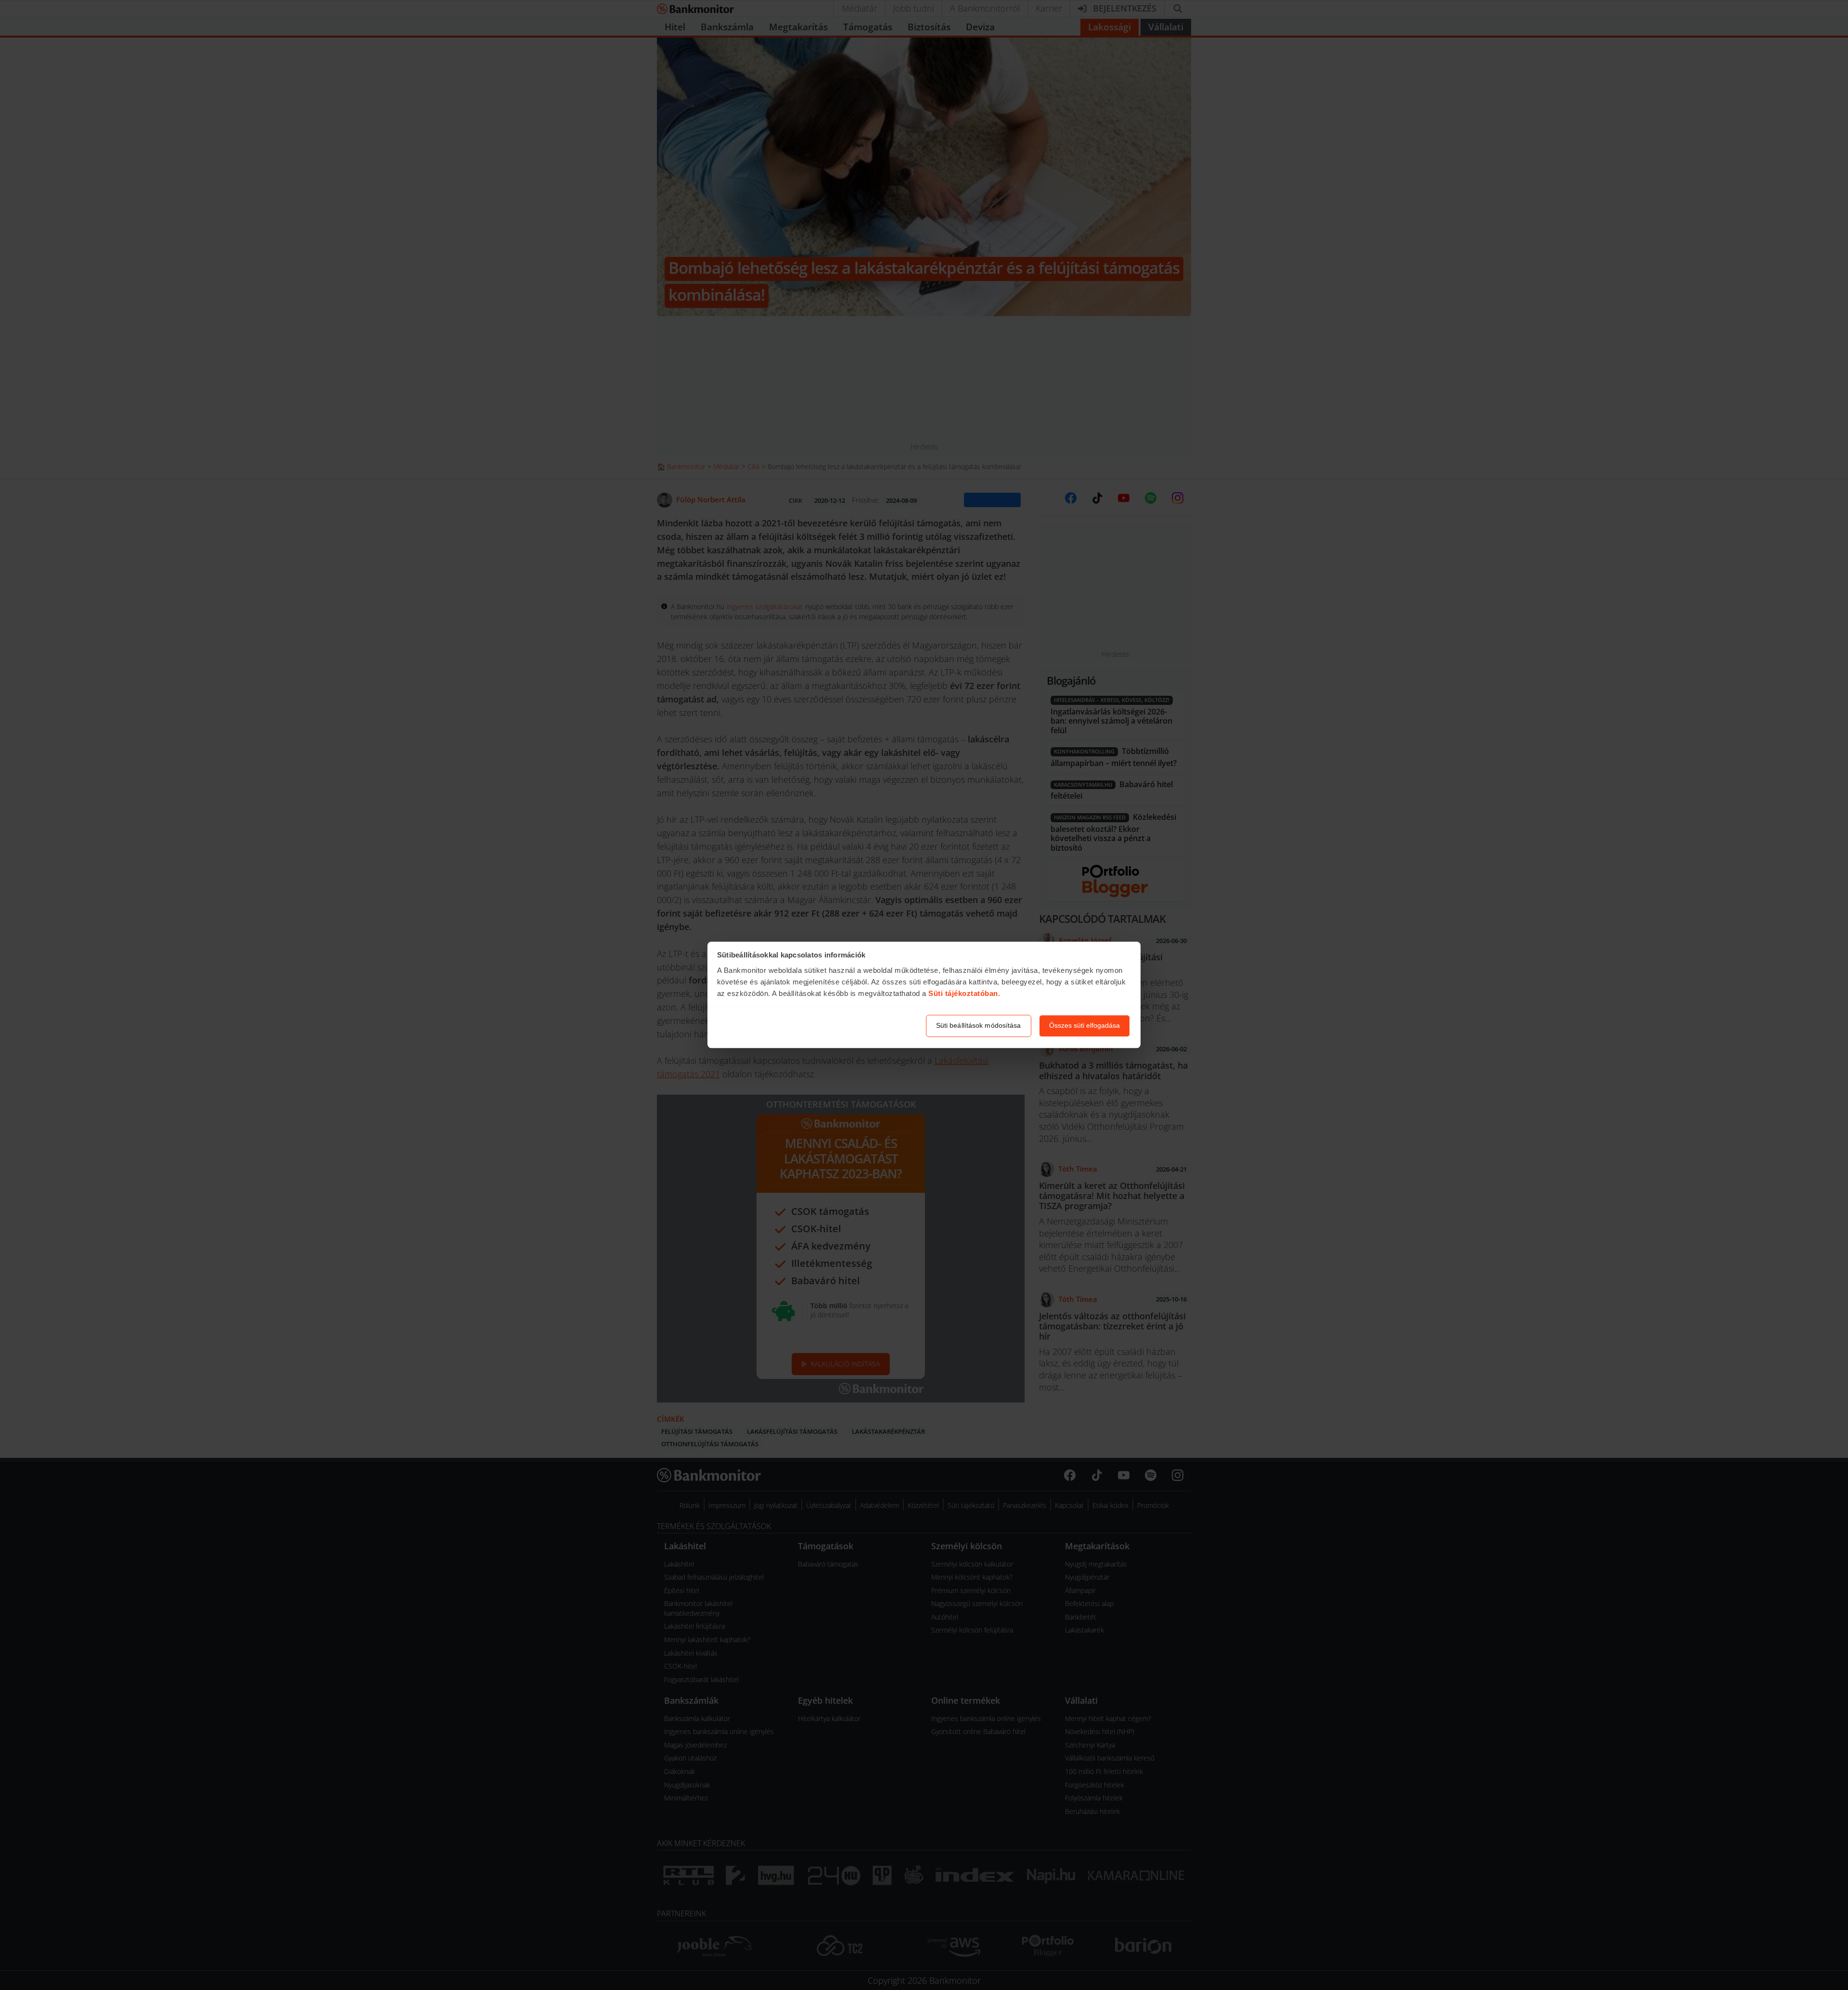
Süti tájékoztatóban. (964, 993)
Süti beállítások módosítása (979, 1026)
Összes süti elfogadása (1084, 1026)
